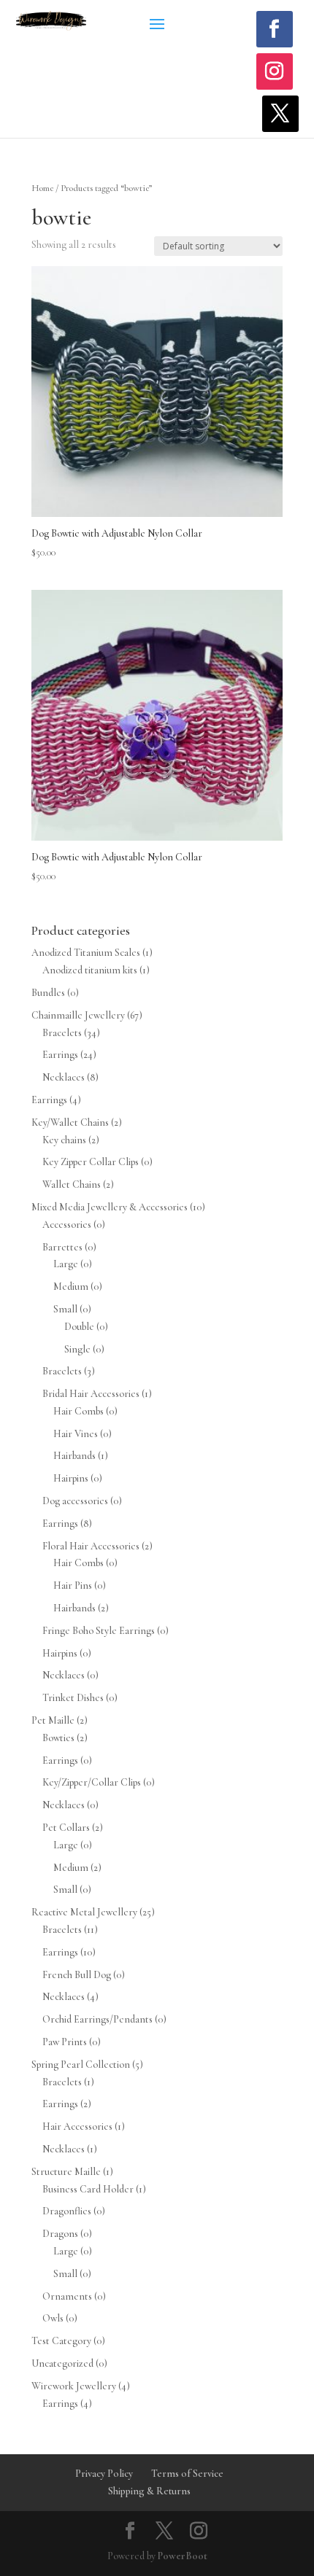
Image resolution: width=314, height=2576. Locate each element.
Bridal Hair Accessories (91, 1394)
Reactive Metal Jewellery (84, 1912)
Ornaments (67, 2296)
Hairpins (71, 1478)
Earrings (60, 1055)
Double (79, 1327)
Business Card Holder (88, 2189)
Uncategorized (62, 2363)
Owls (53, 2318)
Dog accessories (75, 1501)
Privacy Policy (104, 2474)
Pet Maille (53, 1720)
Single (77, 1349)
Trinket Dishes (73, 1698)
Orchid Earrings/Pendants (97, 2019)
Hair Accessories (77, 2126)
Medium (71, 1287)
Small (65, 1309)
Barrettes (62, 1247)
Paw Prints (65, 2042)
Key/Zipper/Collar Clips (92, 1782)
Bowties (58, 1738)
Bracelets (62, 1033)
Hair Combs (78, 1411)
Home (42, 188)
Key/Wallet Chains (70, 1122)
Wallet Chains (72, 1184)
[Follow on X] (280, 114)
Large (66, 1264)
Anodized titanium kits (90, 970)
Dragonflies (67, 2211)
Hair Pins (73, 1585)
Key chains (64, 1140)
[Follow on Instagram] (275, 71)
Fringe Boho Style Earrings (99, 1631)
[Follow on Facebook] (275, 29)
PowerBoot (183, 2556)
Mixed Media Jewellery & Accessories (110, 1207)
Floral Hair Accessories (91, 1546)
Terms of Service (187, 2474)
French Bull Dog (77, 1975)
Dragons (60, 2234)
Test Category (61, 2341)
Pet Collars (66, 1828)
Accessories (67, 1225)
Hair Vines (76, 1434)
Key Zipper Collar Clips (91, 1162)
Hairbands (74, 1456)
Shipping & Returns (149, 2491)
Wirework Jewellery (74, 2386)
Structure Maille (66, 2172)
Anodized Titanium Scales (86, 953)
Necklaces (64, 1077)
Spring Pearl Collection (81, 2065)
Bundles (48, 993)
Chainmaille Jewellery (78, 1015)
